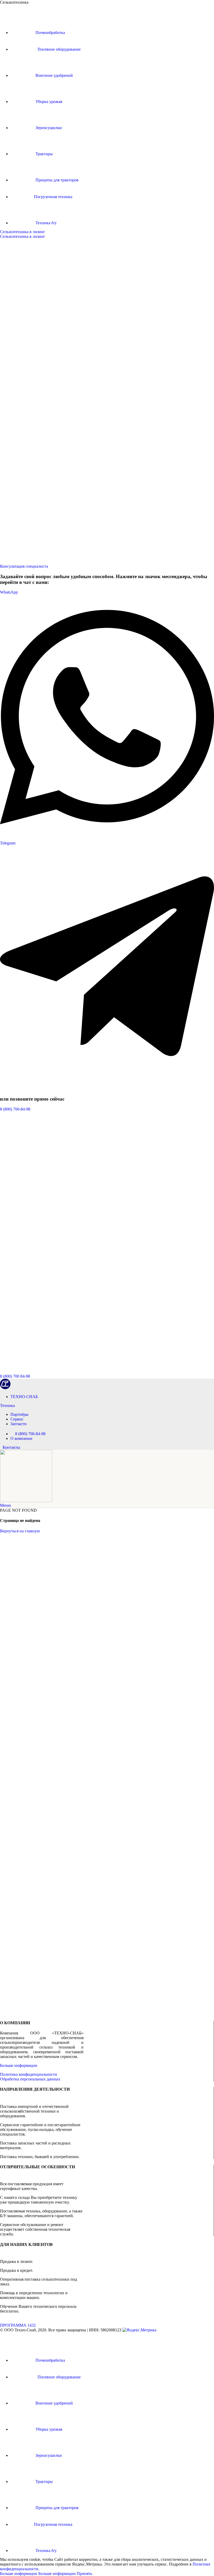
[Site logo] (5, 1388)
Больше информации (19, 2065)
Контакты (11, 1447)
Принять (84, 2574)
